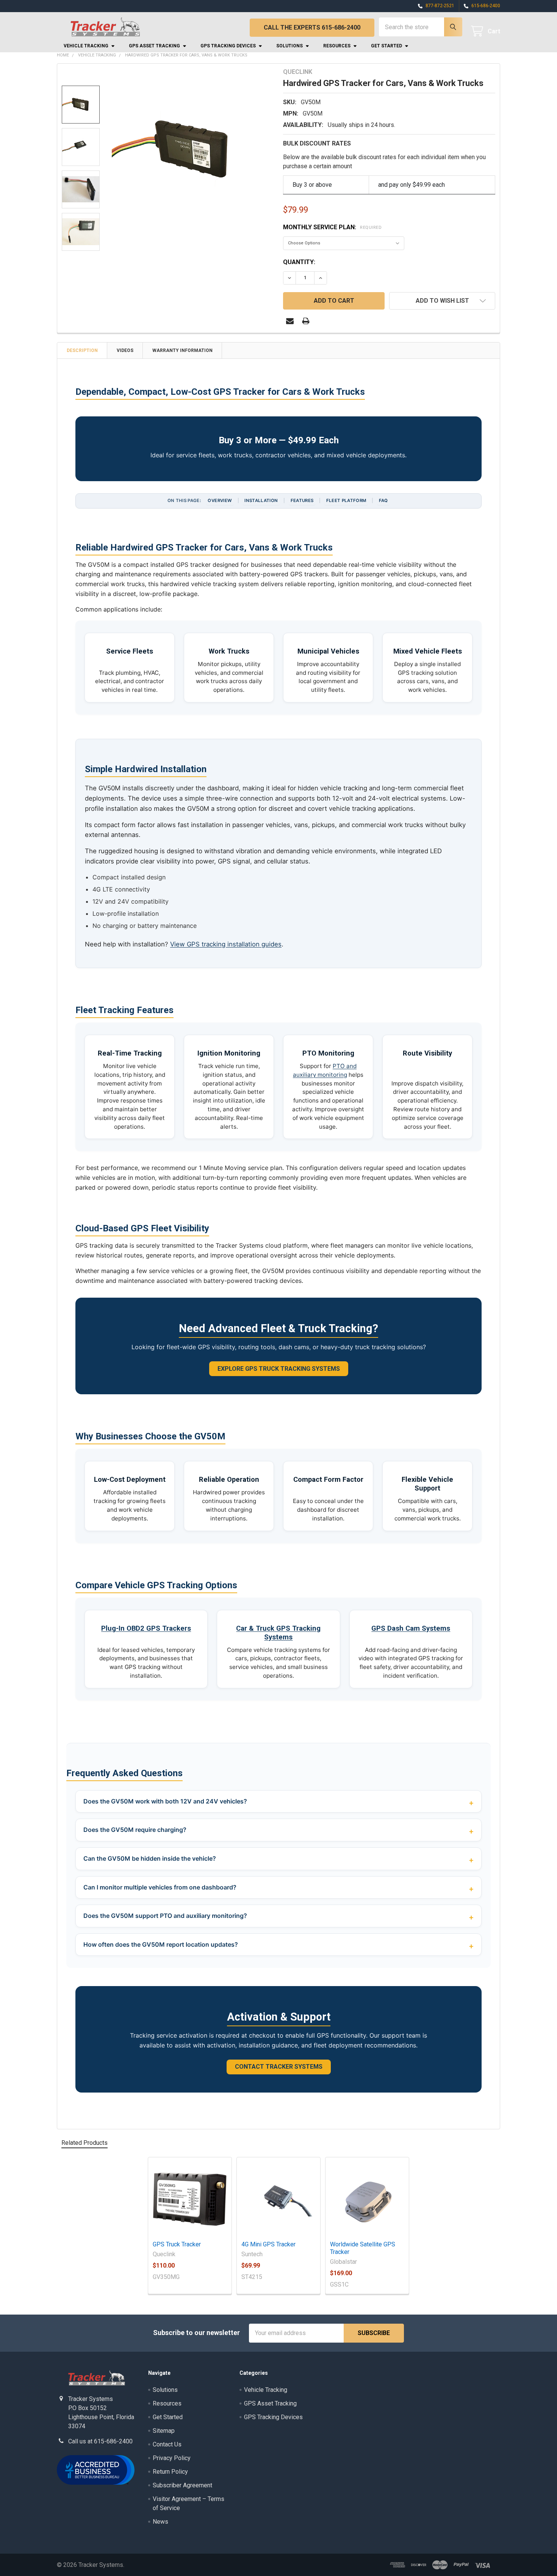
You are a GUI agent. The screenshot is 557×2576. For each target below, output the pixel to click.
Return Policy (170, 2472)
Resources (337, 46)
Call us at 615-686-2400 (100, 2441)
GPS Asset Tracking (154, 46)
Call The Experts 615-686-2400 (312, 27)
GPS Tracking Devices (228, 46)
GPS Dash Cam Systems (411, 1628)
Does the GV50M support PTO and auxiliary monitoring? (165, 1916)
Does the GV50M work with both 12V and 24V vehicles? (165, 1801)
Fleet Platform (346, 500)
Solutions (289, 46)
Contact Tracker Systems (279, 2067)
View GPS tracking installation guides (226, 944)
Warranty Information (182, 350)
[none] (193, 149)
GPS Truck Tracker (177, 2244)
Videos (125, 350)
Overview (220, 500)
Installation (261, 500)
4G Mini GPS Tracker (268, 2244)
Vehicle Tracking (86, 46)
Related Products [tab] (84, 2143)
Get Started (386, 46)
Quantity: (299, 262)
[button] (442, 301)
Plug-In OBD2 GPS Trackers (146, 1628)
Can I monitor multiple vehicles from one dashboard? (160, 1887)
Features (302, 500)
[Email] (290, 321)
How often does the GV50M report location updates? (161, 1944)
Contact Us (167, 2444)
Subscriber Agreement (182, 2485)
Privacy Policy (172, 2458)
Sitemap (164, 2431)
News (160, 2522)
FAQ (383, 500)
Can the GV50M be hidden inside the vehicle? (150, 1858)
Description (82, 350)
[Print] (306, 321)
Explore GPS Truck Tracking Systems (279, 1369)
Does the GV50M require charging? (135, 1830)
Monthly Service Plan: (332, 227)
